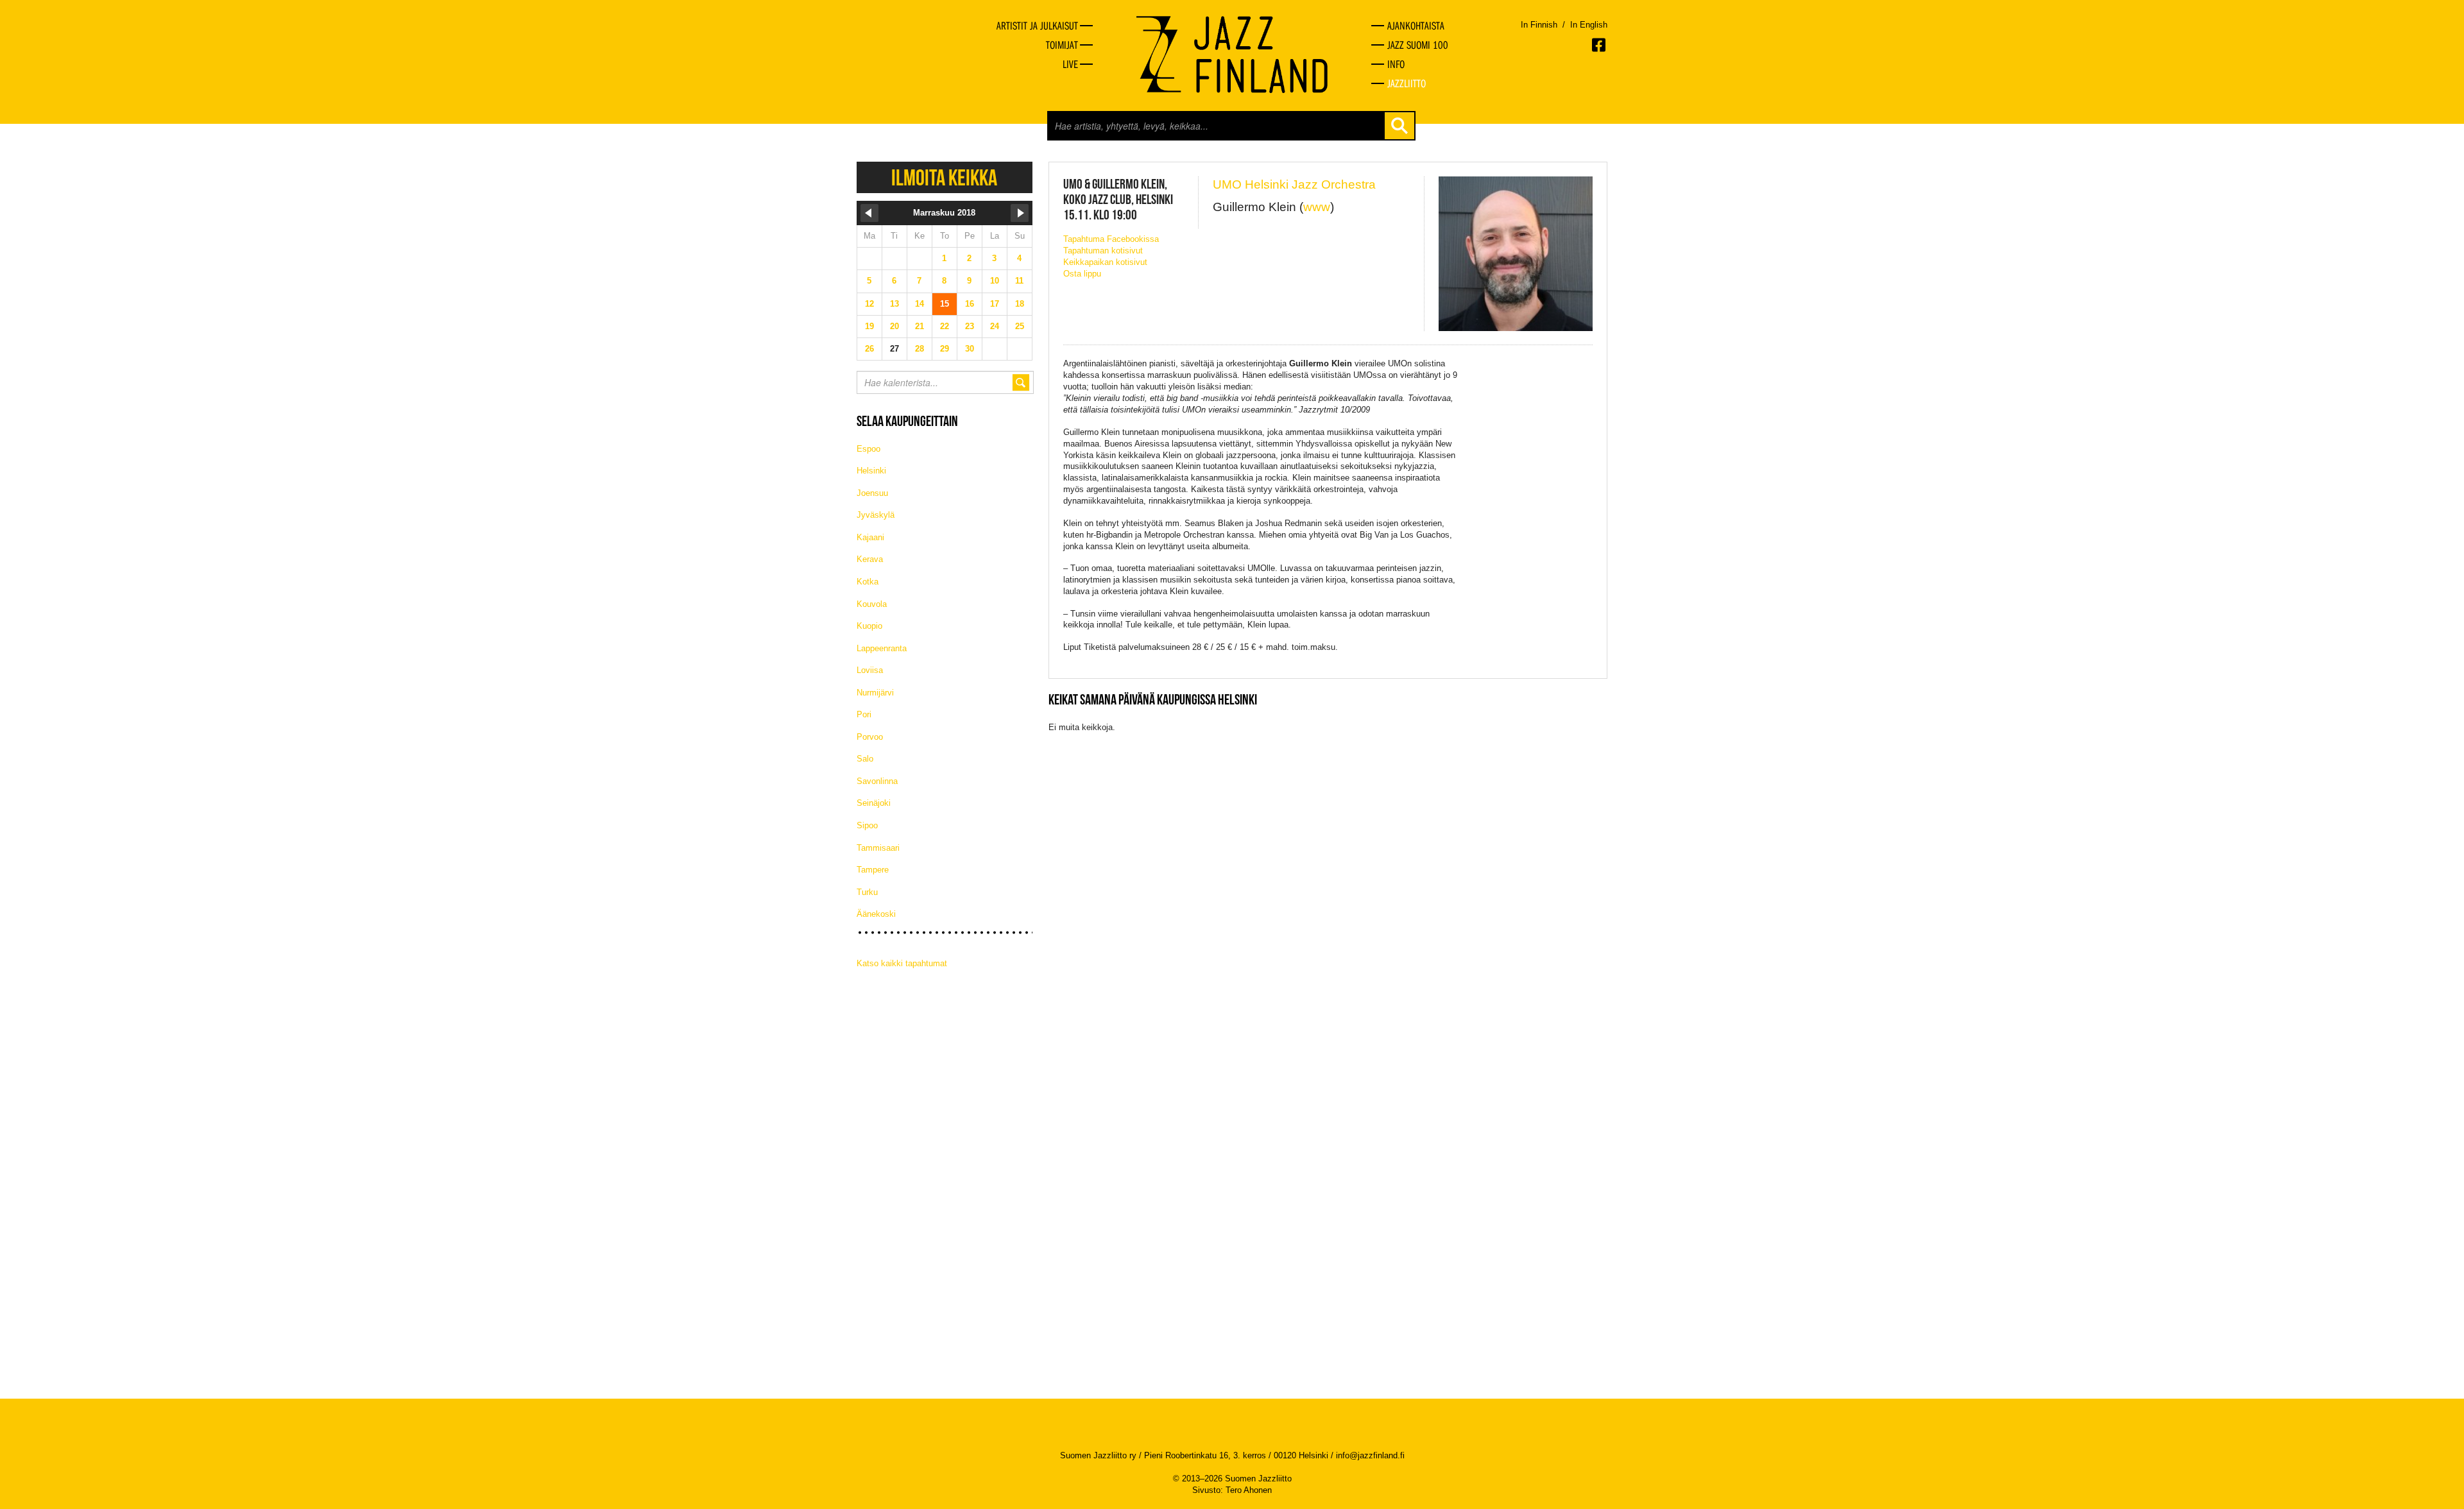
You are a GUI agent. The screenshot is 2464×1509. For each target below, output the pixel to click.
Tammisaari (878, 848)
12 (869, 304)
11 (1019, 281)
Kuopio (869, 626)
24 (995, 326)
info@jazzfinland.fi (1370, 1455)
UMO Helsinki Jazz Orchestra (1294, 184)
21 (920, 326)
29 (945, 349)
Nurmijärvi (875, 693)
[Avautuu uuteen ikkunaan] (1600, 45)
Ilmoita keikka (944, 177)
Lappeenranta (882, 648)
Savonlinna (877, 781)
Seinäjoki (874, 803)
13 (894, 304)
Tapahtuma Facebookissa (1111, 239)
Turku (867, 892)
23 (970, 326)
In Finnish (1539, 25)
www (1317, 207)
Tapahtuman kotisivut (1103, 251)
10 (995, 281)
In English (1589, 25)
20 (894, 326)
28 (920, 349)
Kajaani (870, 537)
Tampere (873, 870)
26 (869, 349)
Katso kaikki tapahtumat (902, 963)
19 (869, 326)
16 (970, 304)
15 (945, 304)
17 (995, 304)
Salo (865, 759)
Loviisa (870, 670)
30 (970, 349)
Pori (864, 714)
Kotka (868, 582)
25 (1020, 326)
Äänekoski (876, 914)
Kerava (870, 559)
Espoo (868, 449)
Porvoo (870, 737)
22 (945, 326)
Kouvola (872, 604)
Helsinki (871, 471)
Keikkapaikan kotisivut (1105, 262)
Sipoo (867, 825)
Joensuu (872, 493)
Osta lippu (1082, 274)
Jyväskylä (876, 515)
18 (1020, 304)
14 (920, 304)
